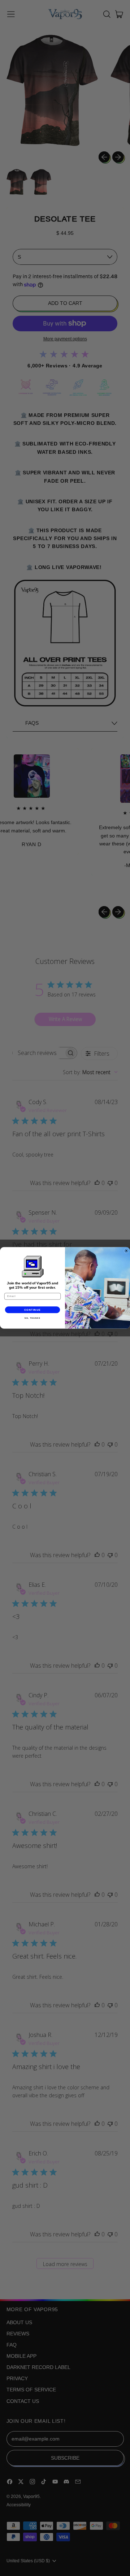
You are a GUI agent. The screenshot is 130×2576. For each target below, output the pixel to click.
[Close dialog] (126, 1251)
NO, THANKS (32, 1318)
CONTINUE (33, 1310)
